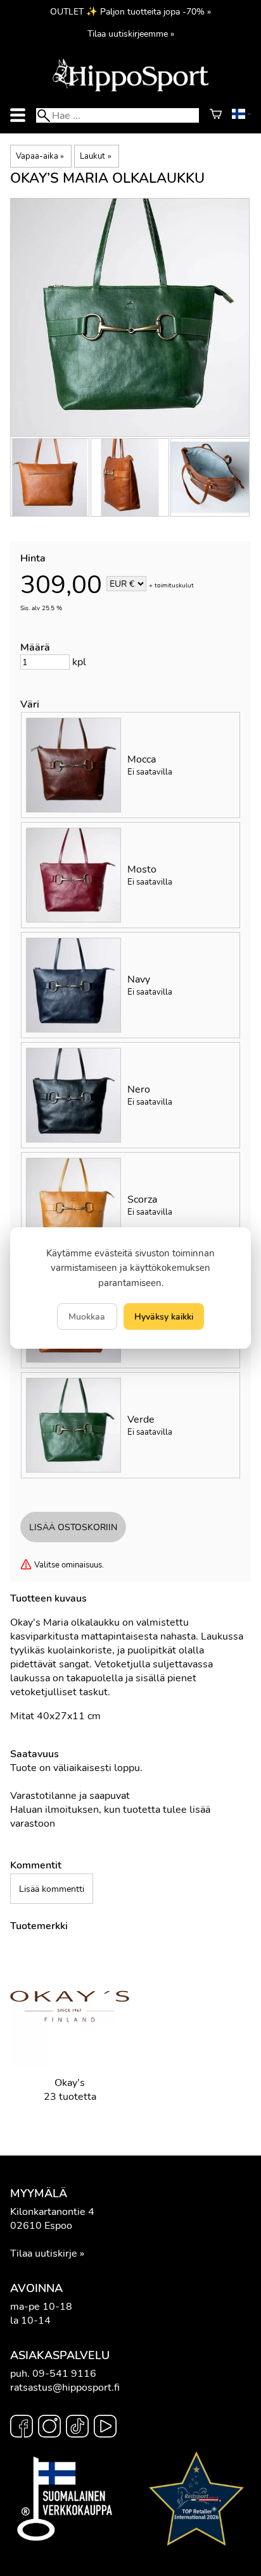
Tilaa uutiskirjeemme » (131, 34)
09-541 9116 (64, 2374)
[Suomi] (241, 116)
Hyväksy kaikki (164, 1316)
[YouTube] (105, 2428)
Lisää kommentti (52, 1889)
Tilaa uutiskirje (44, 2254)
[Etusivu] (130, 90)
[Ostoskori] (216, 116)
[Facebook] (22, 2428)
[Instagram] (49, 2428)
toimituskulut (174, 585)
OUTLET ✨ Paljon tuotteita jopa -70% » (130, 11)
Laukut (95, 156)
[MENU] (18, 115)
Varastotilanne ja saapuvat (70, 1796)
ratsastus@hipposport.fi (65, 2388)
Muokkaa (87, 1316)
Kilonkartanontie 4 (52, 2212)
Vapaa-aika (40, 156)
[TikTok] (77, 2428)
